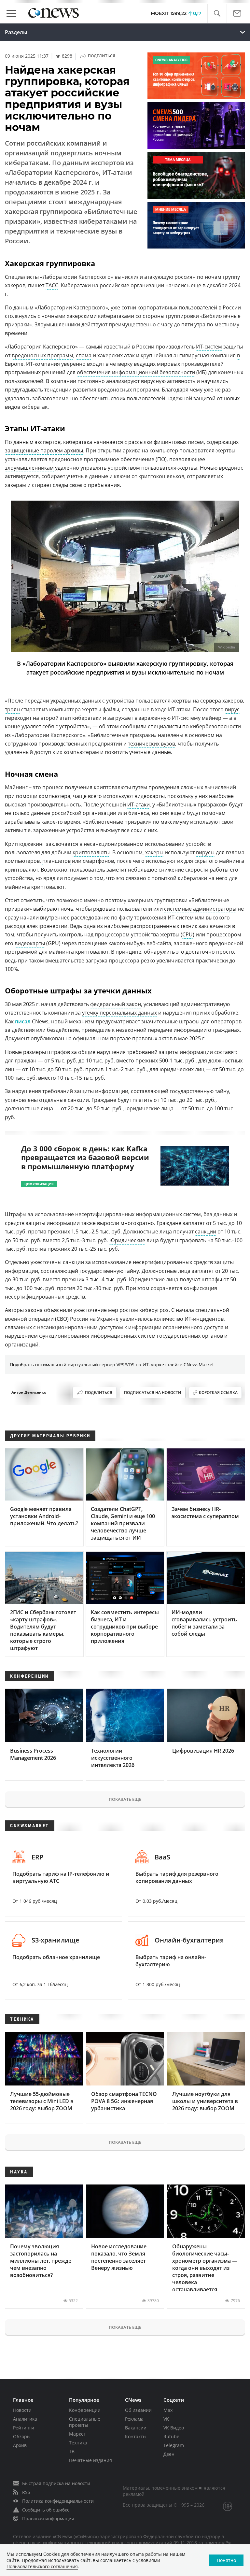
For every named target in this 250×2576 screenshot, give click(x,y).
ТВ (72, 2451)
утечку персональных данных (119, 1013)
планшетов (56, 861)
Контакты (136, 2436)
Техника (78, 2443)
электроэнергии (47, 926)
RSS (26, 2492)
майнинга (17, 887)
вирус (232, 709)
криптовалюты (91, 852)
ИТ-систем (209, 347)
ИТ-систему (186, 718)
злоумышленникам (29, 468)
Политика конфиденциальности (58, 2501)
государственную (101, 1271)
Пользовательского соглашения (42, 2566)
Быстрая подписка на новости (56, 2483)
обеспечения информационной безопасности (136, 372)
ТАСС (52, 285)
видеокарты (30, 943)
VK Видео (174, 2428)
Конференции (85, 2410)
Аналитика (25, 2419)
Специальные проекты (85, 2422)
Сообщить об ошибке (46, 2510)
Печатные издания (90, 2460)
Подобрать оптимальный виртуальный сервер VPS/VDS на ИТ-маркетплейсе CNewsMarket (112, 1365)
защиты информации (101, 1091)
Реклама (134, 2419)
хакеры (154, 852)
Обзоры (22, 2436)
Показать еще (125, 1799)
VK (166, 2419)
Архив (20, 2445)
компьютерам (81, 752)
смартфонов (98, 861)
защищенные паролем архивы (44, 450)
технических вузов (152, 744)
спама (84, 355)
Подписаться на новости (153, 1393)
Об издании (138, 2410)
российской (66, 813)
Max (168, 2410)
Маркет (77, 2434)
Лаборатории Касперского (77, 277)
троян (12, 709)
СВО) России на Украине (88, 1319)
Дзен (169, 2454)
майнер (212, 718)
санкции (206, 1231)
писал (23, 1021)
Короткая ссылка (218, 1393)
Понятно (226, 2560)
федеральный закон (116, 1004)
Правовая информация (48, 2519)
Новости (22, 2410)
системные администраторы (200, 909)
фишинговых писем (179, 442)
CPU (187, 934)
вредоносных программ (42, 355)
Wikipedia (227, 647)
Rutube (171, 2436)
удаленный (19, 752)
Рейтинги (24, 2428)
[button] (217, 14)
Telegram (174, 2445)
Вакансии (136, 2428)
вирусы (205, 852)
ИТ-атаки (139, 804)
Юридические (127, 1240)
